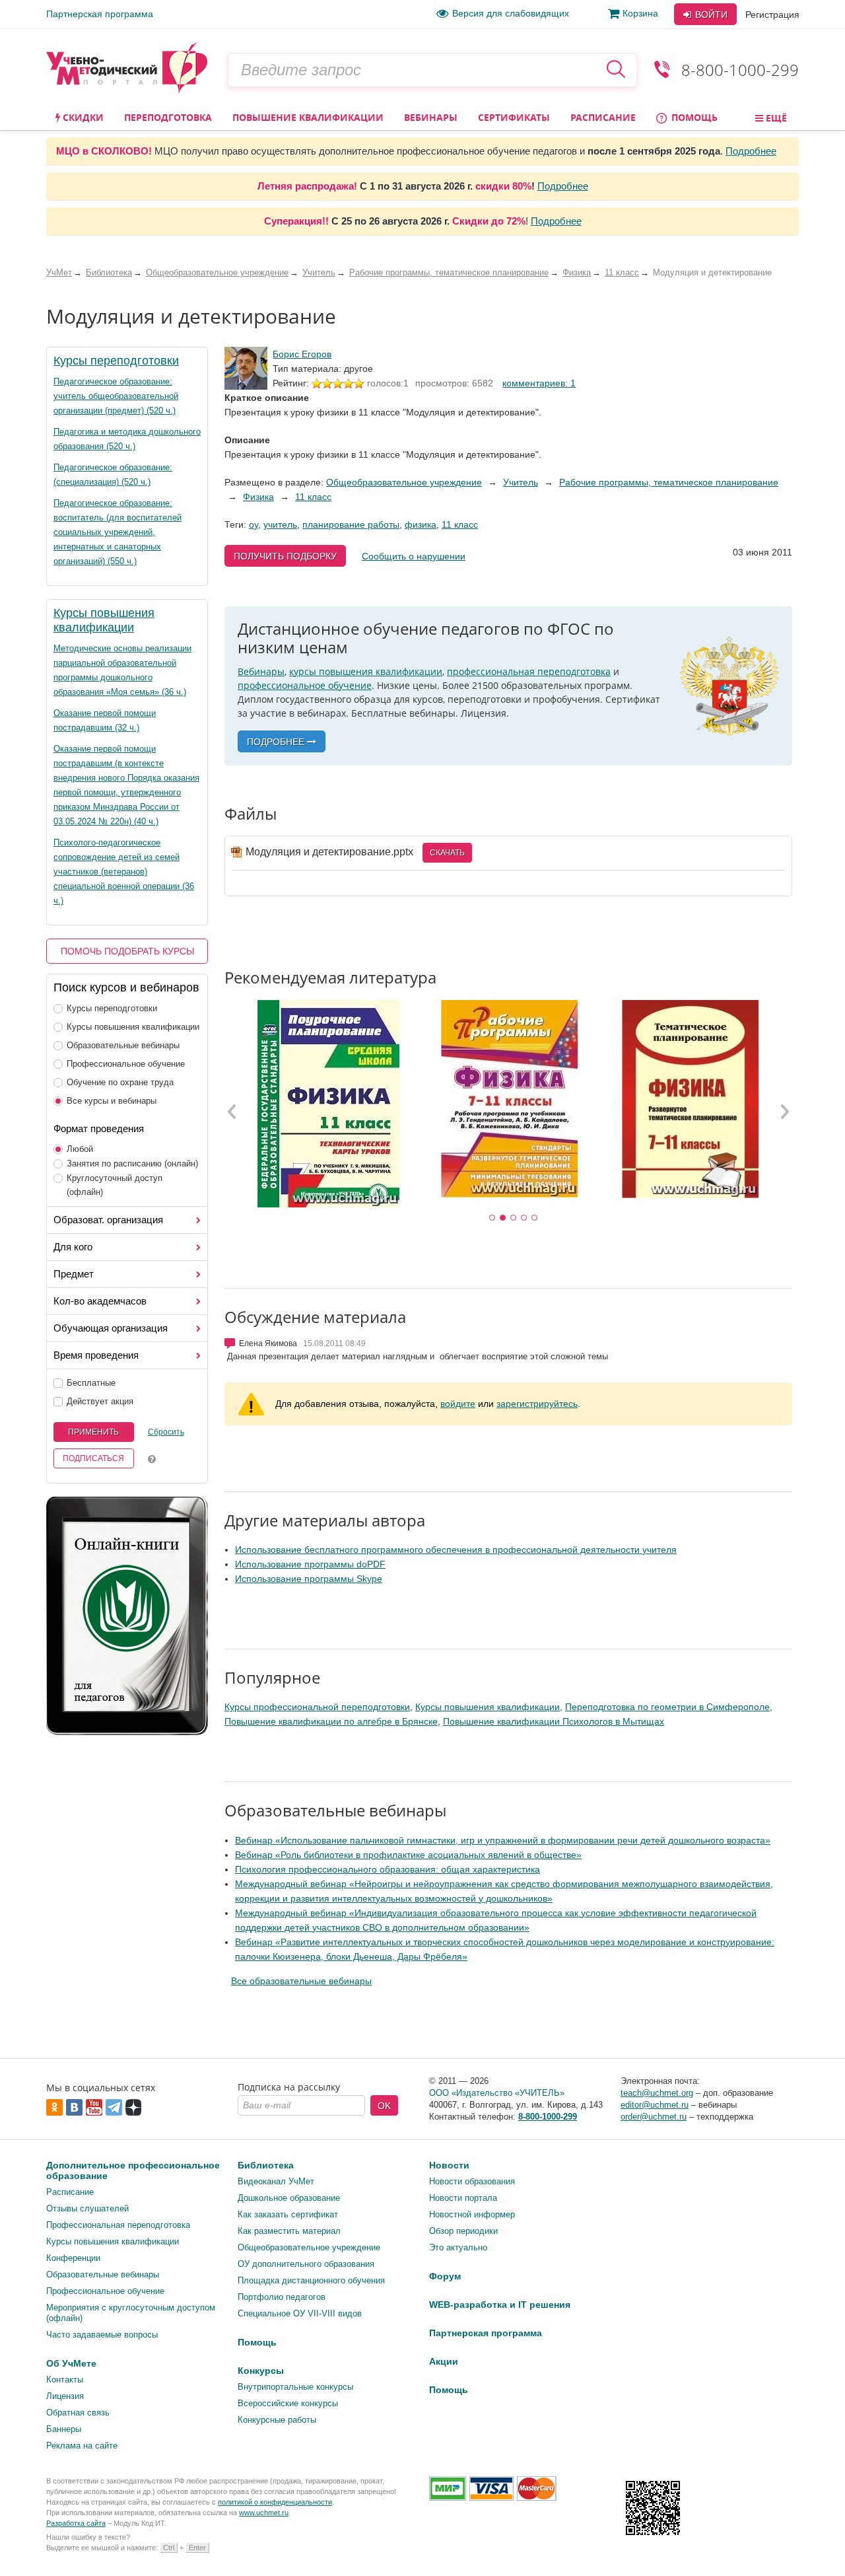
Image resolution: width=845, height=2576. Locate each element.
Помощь (693, 117)
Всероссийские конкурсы (288, 2403)
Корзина (640, 13)
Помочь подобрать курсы (127, 951)
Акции (444, 2361)
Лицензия (65, 2396)
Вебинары (431, 117)
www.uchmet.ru (264, 2513)
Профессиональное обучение (126, 1064)
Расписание (603, 117)
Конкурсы (261, 2371)
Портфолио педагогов (282, 2297)
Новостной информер (472, 2214)
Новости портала (463, 2198)
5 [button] (535, 1218)
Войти (710, 15)
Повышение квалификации (308, 117)
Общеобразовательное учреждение (404, 482)
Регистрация (772, 15)
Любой (80, 1149)
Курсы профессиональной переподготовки (317, 1707)
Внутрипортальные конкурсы (295, 2387)
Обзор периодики (463, 2231)
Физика (258, 497)
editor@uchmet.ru (655, 2105)
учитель (280, 524)
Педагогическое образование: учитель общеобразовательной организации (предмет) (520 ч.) (116, 396)
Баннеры (64, 2429)
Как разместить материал (289, 2231)
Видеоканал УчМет (276, 2181)
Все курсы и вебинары (112, 1101)
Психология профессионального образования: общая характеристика (388, 1869)
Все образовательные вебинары (301, 1981)
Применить (93, 1432)
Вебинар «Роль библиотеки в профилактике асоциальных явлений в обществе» (408, 1855)
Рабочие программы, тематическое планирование (669, 482)
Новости (449, 2165)
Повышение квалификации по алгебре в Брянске (331, 1721)
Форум (445, 2276)
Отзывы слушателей (87, 2208)
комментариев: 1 (539, 383)
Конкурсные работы (277, 2420)
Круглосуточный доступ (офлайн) (115, 1185)
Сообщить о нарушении (414, 556)
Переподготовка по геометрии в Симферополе (667, 1707)
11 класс (313, 497)
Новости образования (472, 2181)
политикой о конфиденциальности (275, 2502)
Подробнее (751, 151)
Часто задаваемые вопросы (102, 2335)
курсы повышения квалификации (366, 671)
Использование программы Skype (309, 1579)
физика (421, 524)
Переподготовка (168, 117)
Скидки (82, 117)
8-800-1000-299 (740, 70)
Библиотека (266, 2165)
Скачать (447, 853)
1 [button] (492, 1218)
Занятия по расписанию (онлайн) (132, 1163)
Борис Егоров (302, 354)
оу (253, 524)
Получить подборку (285, 556)
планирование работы (351, 524)
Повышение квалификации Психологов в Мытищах (554, 1721)
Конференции (73, 2258)
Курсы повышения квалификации (133, 1027)
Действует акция (100, 1401)
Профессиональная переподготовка (118, 2225)
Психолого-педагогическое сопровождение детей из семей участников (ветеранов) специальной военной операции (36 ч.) (124, 872)
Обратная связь (78, 2413)
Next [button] (784, 1111)
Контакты (65, 2379)
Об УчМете (71, 2363)
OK (384, 2106)
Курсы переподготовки (116, 361)
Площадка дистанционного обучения (311, 2280)
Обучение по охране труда (120, 1082)
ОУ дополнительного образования (306, 2264)
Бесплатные (91, 1383)
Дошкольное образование (289, 2198)
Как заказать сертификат (288, 2214)
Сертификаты (514, 117)
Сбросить (166, 1432)
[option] (328, 1104)
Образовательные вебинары (123, 1045)
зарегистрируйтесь (537, 1404)
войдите (458, 1404)
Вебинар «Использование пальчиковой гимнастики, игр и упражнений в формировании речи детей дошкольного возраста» (503, 1840)
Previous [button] (232, 1111)
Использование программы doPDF (310, 1564)
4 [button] (524, 1218)
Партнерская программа (100, 14)
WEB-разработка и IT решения (500, 2305)
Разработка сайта (76, 2523)
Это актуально (458, 2247)
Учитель (521, 482)
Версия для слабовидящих (511, 13)
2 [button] (503, 1218)
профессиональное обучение (305, 685)
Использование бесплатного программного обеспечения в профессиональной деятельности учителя (456, 1550)
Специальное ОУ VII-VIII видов (300, 2313)
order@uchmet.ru (654, 2117)
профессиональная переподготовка (529, 671)
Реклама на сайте (82, 2446)
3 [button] (514, 1218)
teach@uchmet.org (657, 2093)
